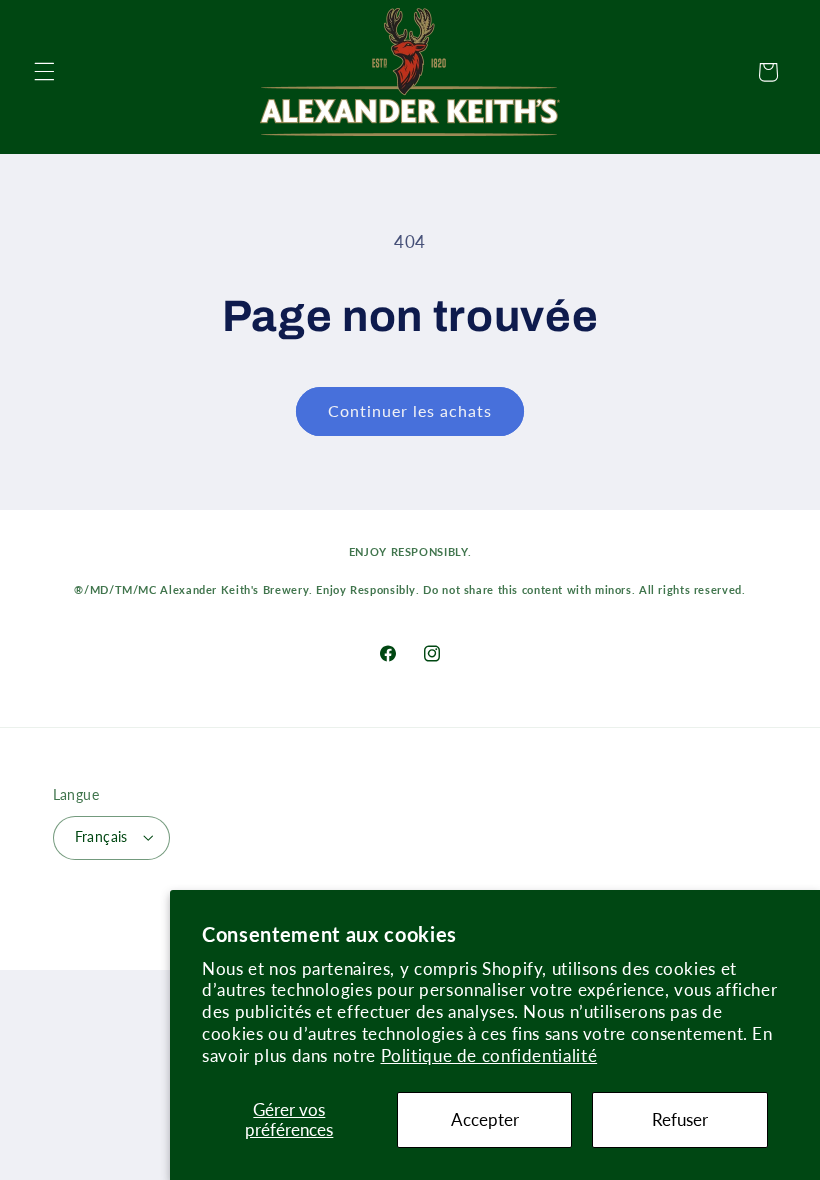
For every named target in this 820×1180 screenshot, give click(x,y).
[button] (44, 72)
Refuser (680, 1119)
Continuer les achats (410, 410)
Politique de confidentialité (489, 1055)
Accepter (485, 1119)
